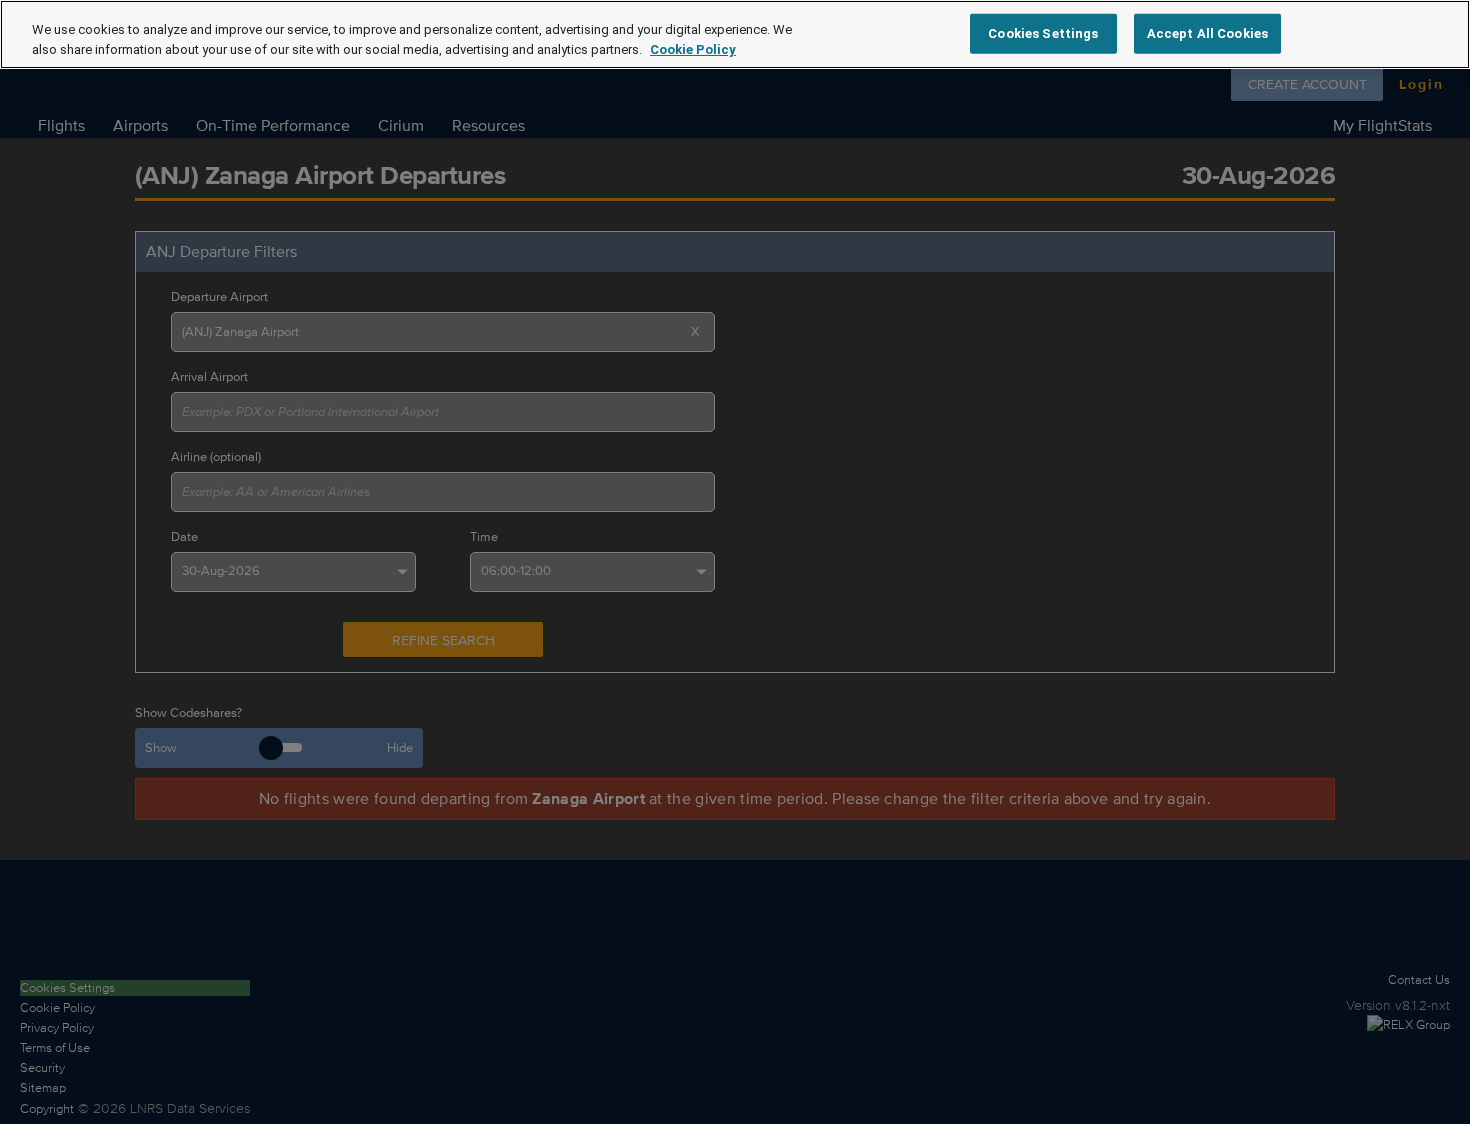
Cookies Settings (1043, 32)
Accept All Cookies (1207, 32)
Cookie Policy (693, 49)
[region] (735, 34)
